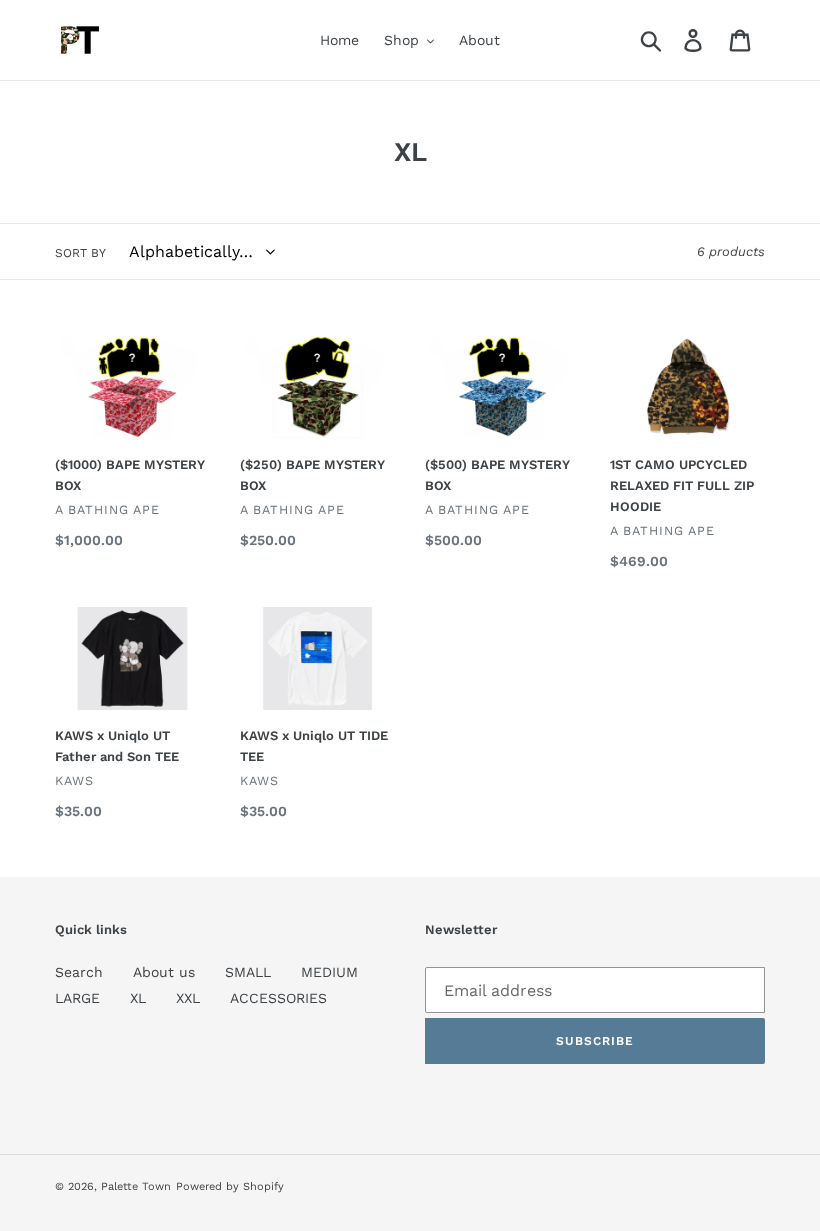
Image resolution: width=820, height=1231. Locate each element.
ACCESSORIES (278, 998)
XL (138, 998)
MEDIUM (329, 972)
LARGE (77, 998)
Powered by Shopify (230, 1186)
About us (164, 972)
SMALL (248, 972)
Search (79, 972)
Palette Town (136, 1186)
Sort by (80, 253)
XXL (188, 998)
